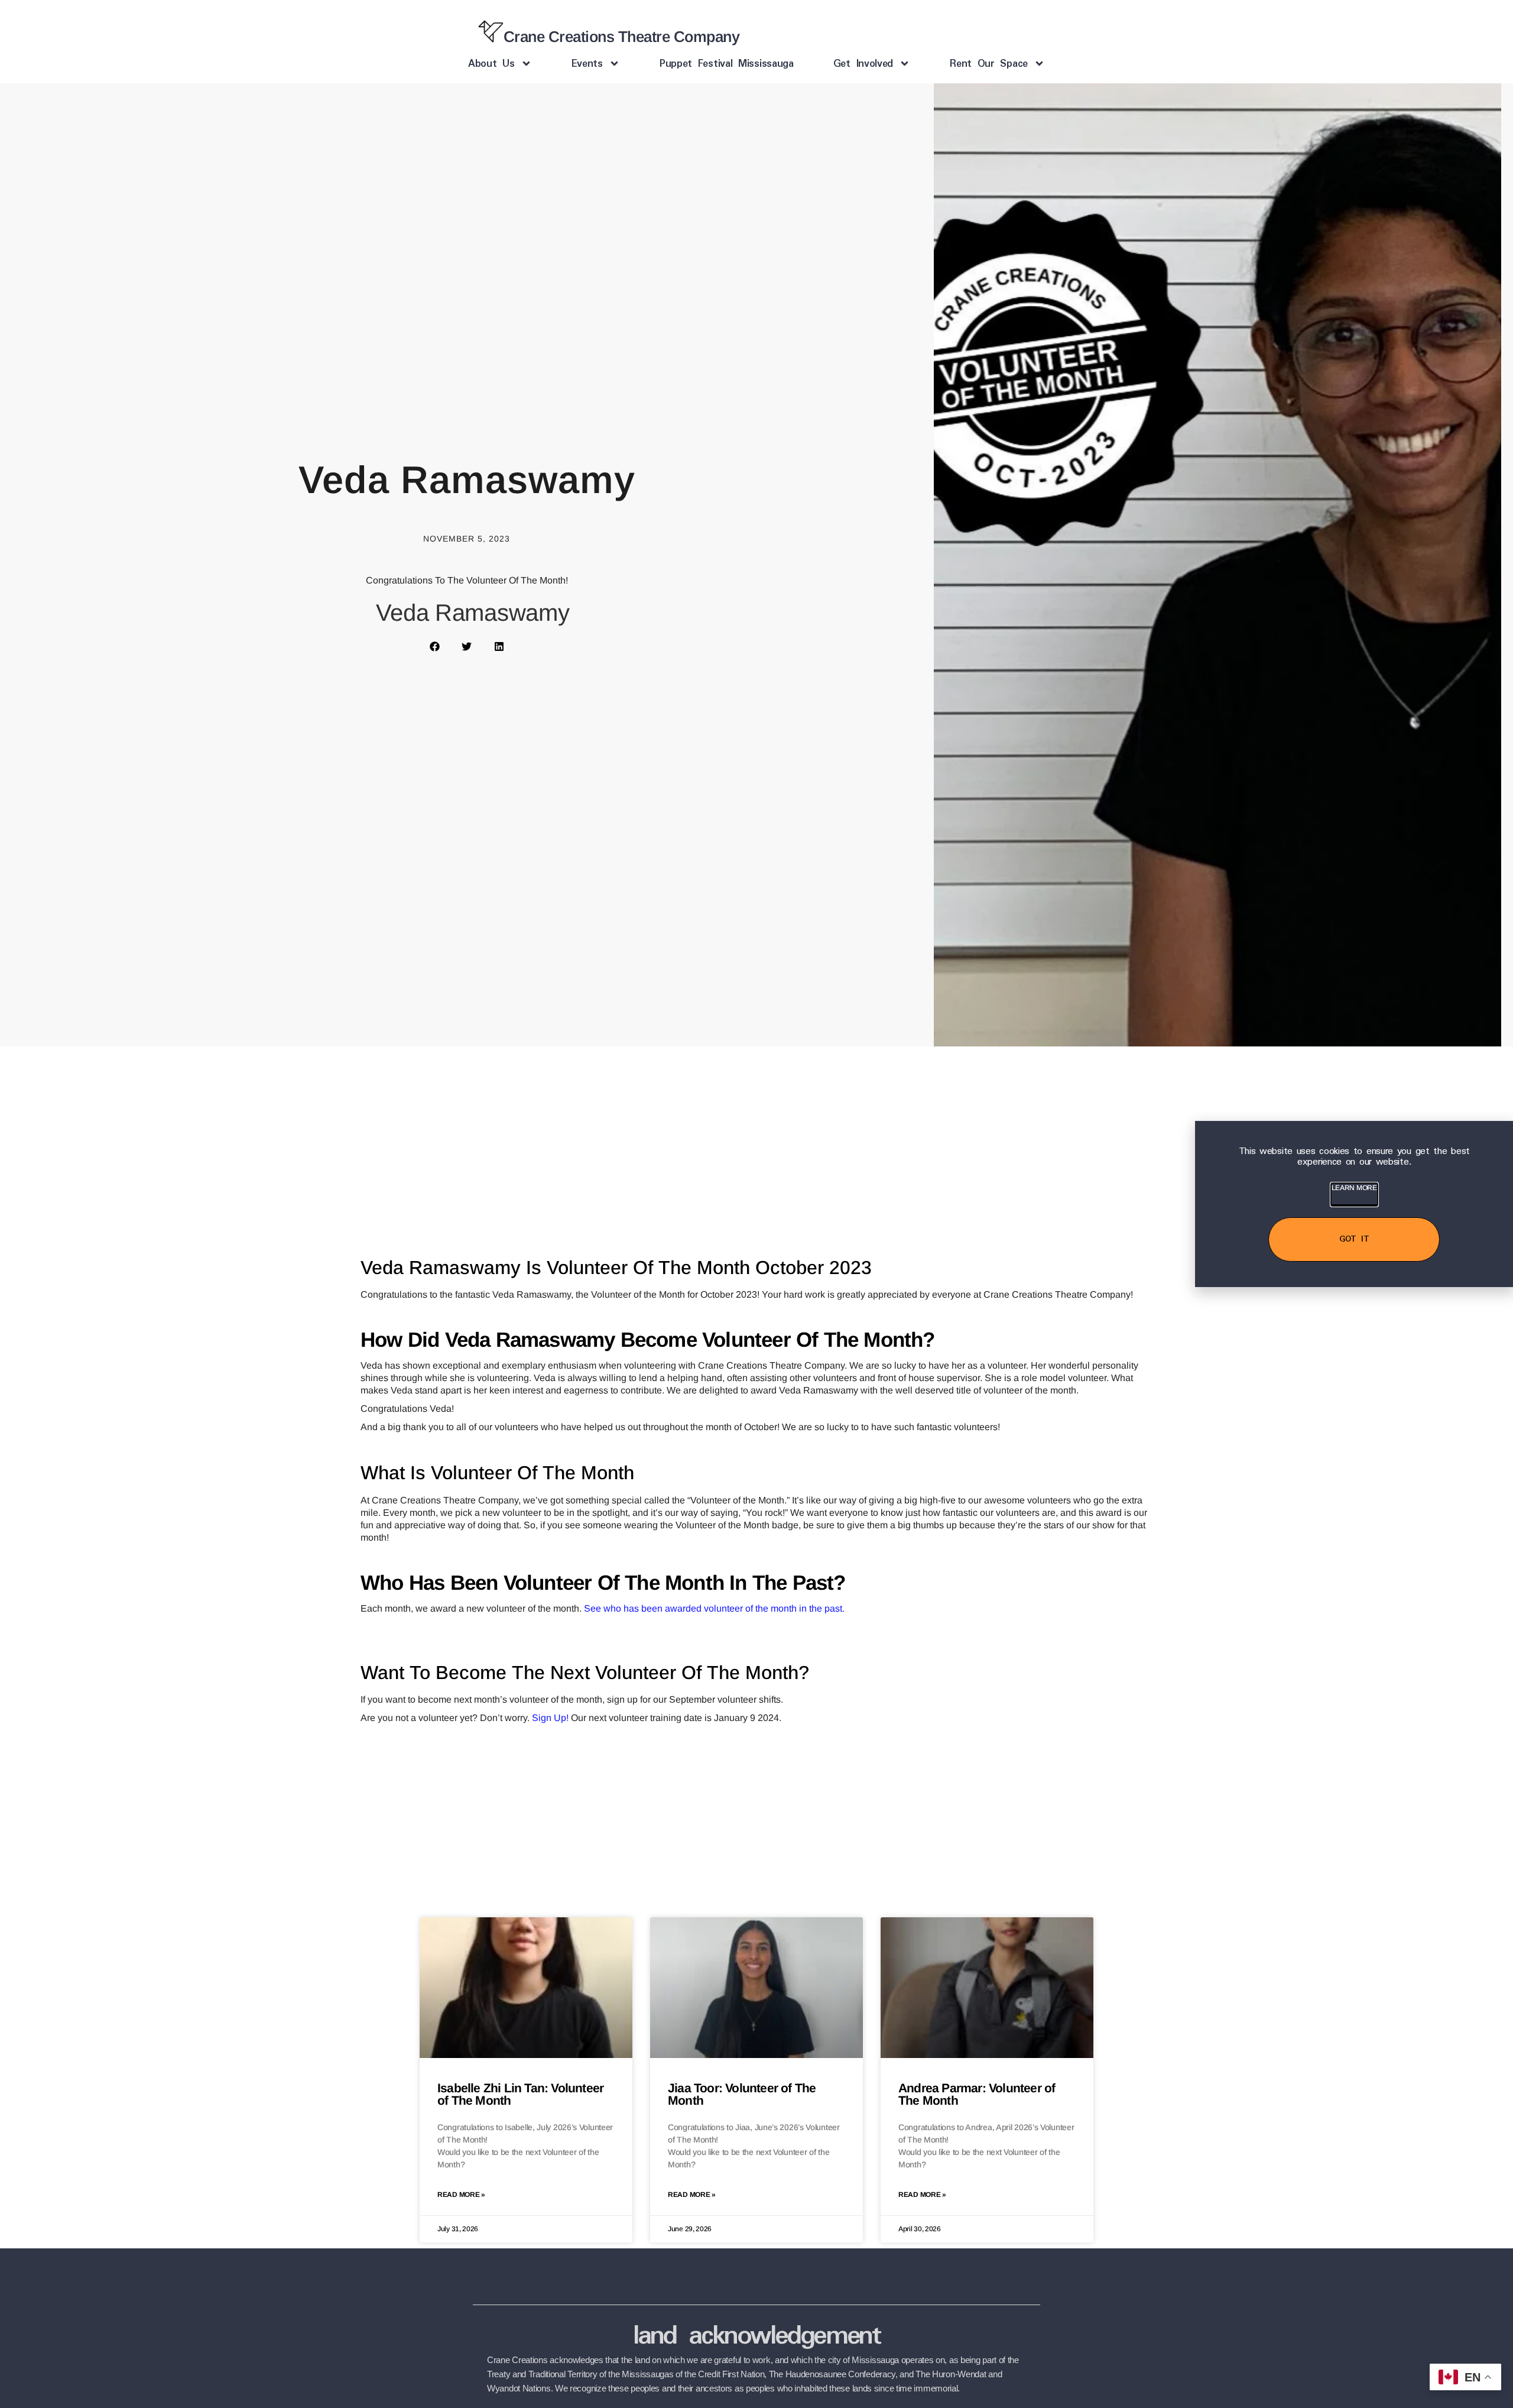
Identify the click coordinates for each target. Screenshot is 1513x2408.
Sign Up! (550, 1718)
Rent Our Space (989, 64)
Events (587, 64)
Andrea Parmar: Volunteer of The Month (977, 2094)
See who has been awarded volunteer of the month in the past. (714, 1608)
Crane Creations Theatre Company (622, 37)
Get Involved (863, 64)
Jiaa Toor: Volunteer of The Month (742, 2094)
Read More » (461, 2195)
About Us (491, 64)
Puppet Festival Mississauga (727, 64)
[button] (435, 646)
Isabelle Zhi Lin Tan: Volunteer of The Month (520, 2094)
